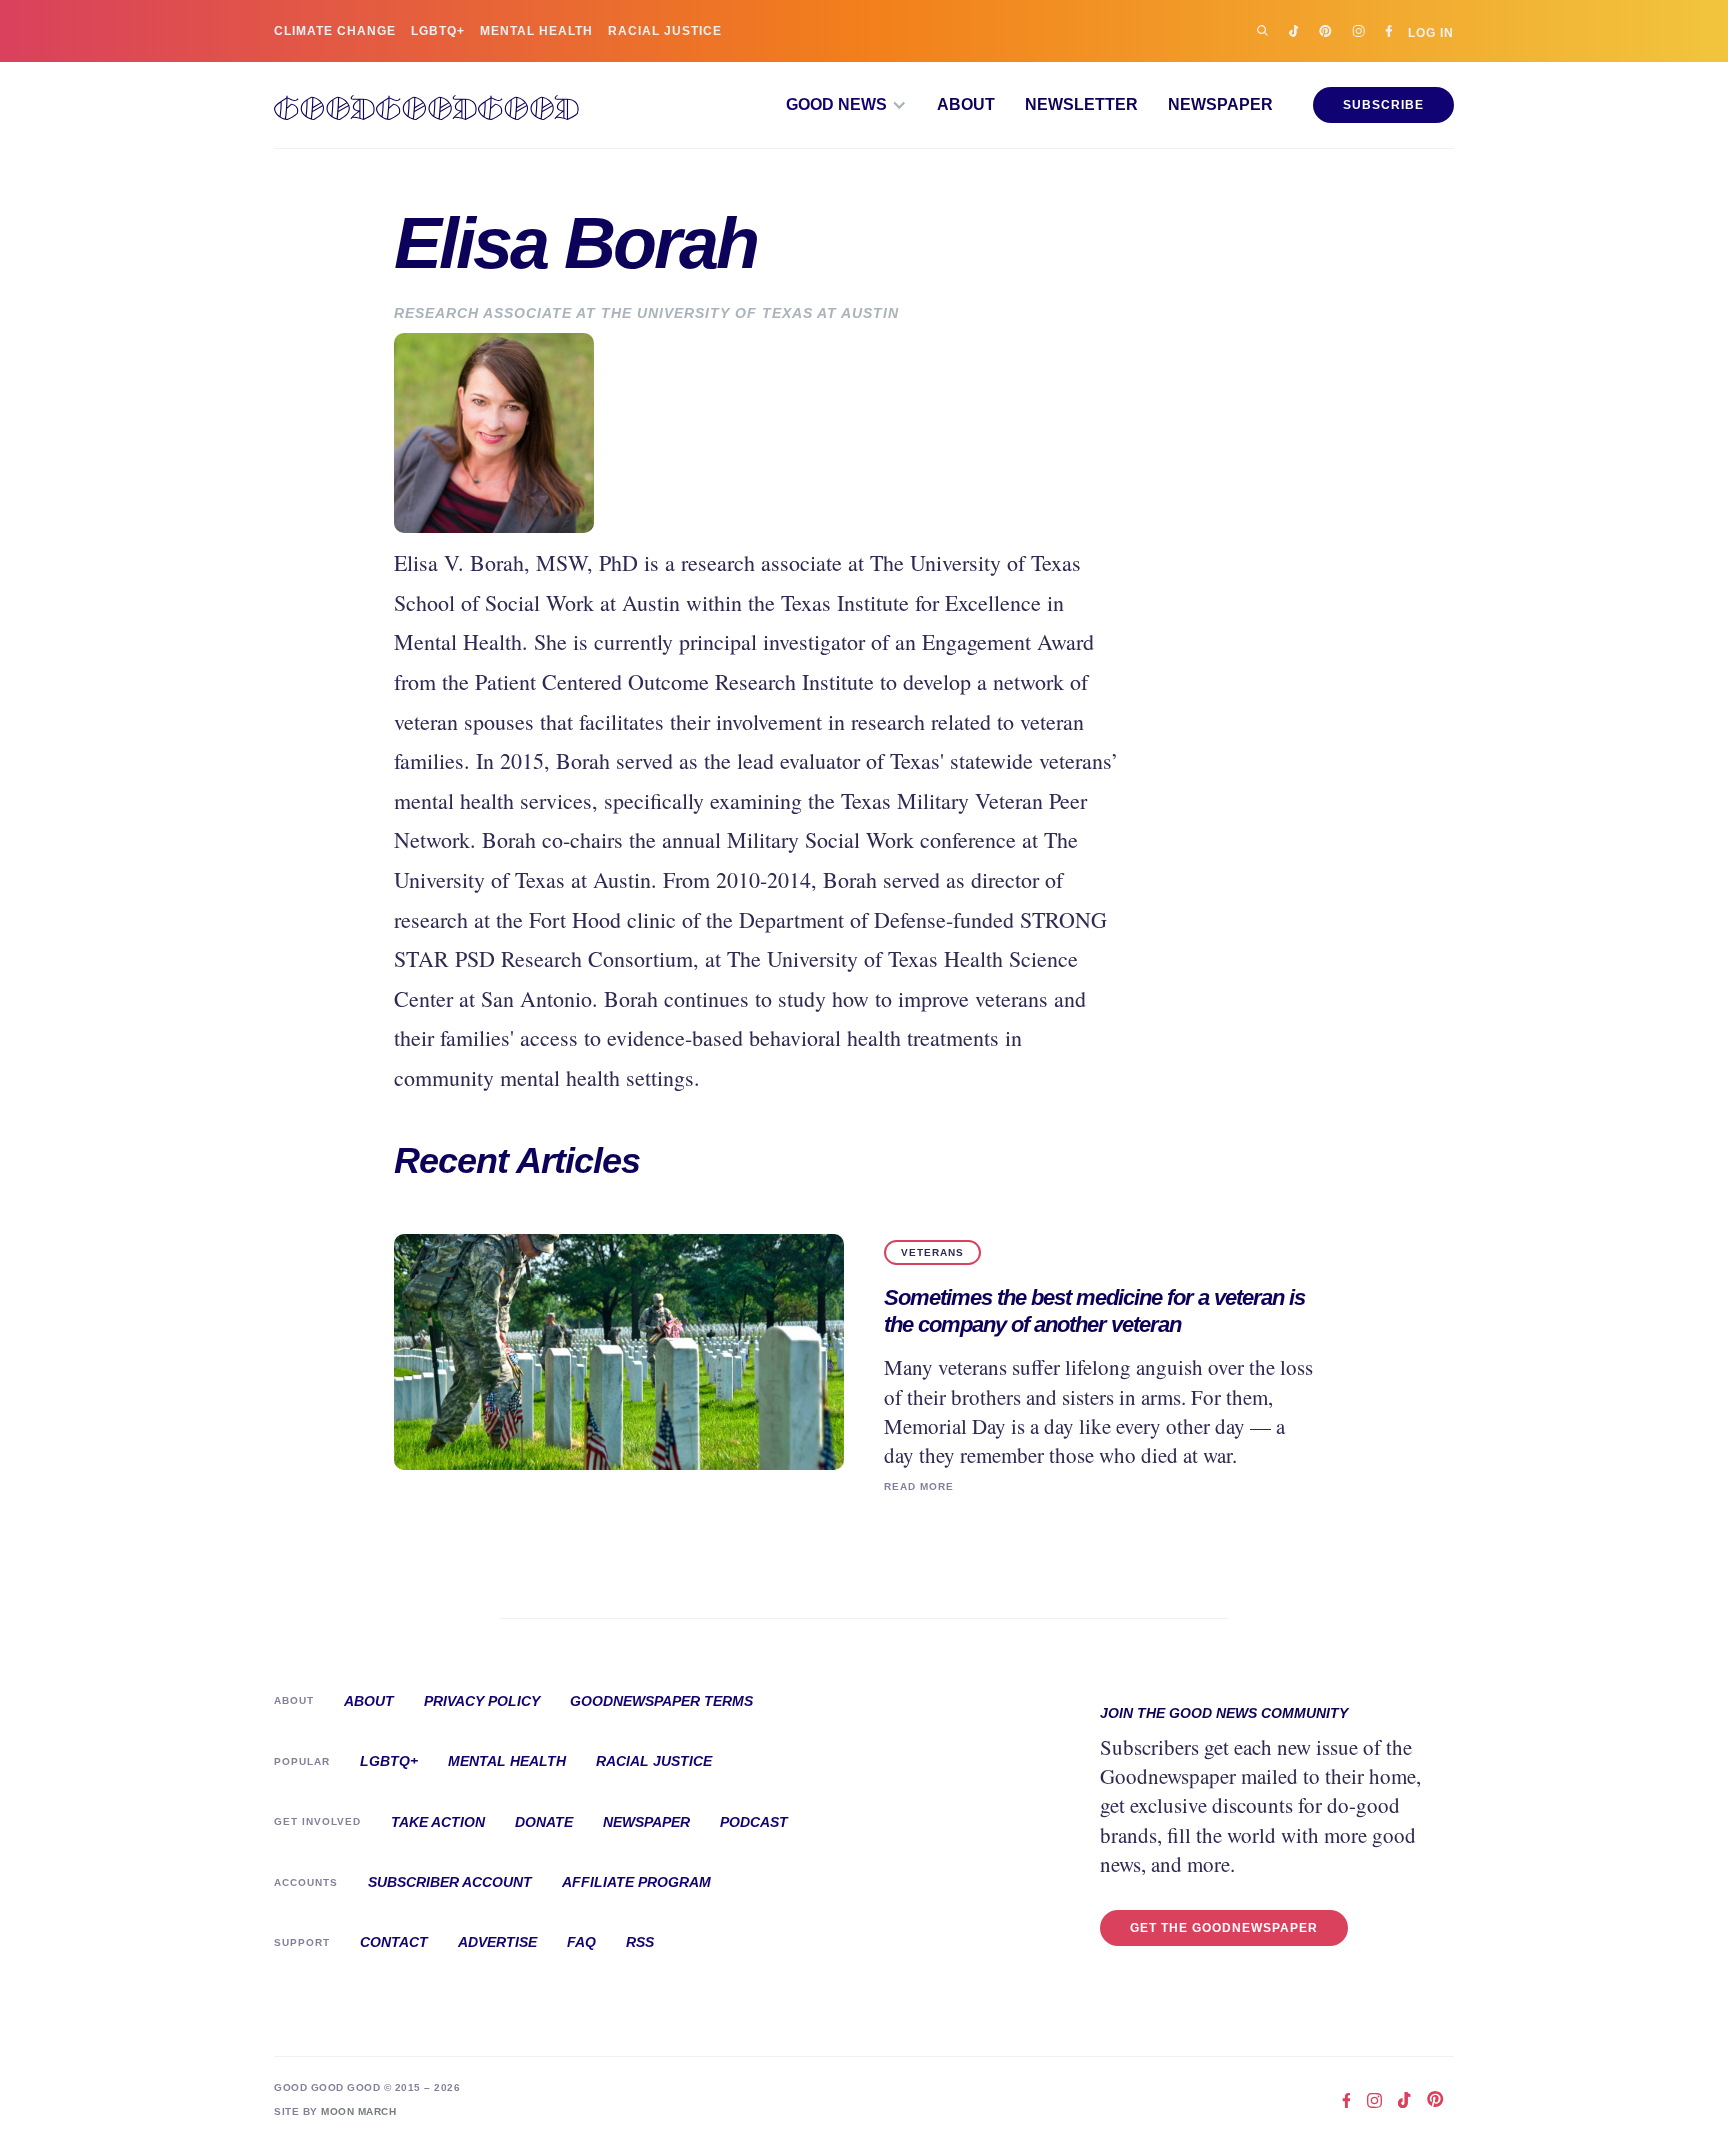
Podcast (754, 1822)
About (966, 105)
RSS (640, 1942)
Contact (394, 1942)
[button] (846, 105)
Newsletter (1081, 105)
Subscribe (1383, 105)
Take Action (438, 1822)
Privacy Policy (482, 1701)
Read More (919, 1486)
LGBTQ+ (438, 31)
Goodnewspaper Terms (661, 1701)
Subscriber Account (450, 1882)
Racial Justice (665, 31)
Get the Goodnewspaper (1224, 1928)
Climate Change (335, 31)
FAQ (581, 1942)
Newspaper (1220, 105)
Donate (544, 1822)
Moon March (358, 2111)
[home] (426, 105)
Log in (1431, 32)
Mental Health (536, 31)
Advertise (497, 1942)
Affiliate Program (636, 1882)
